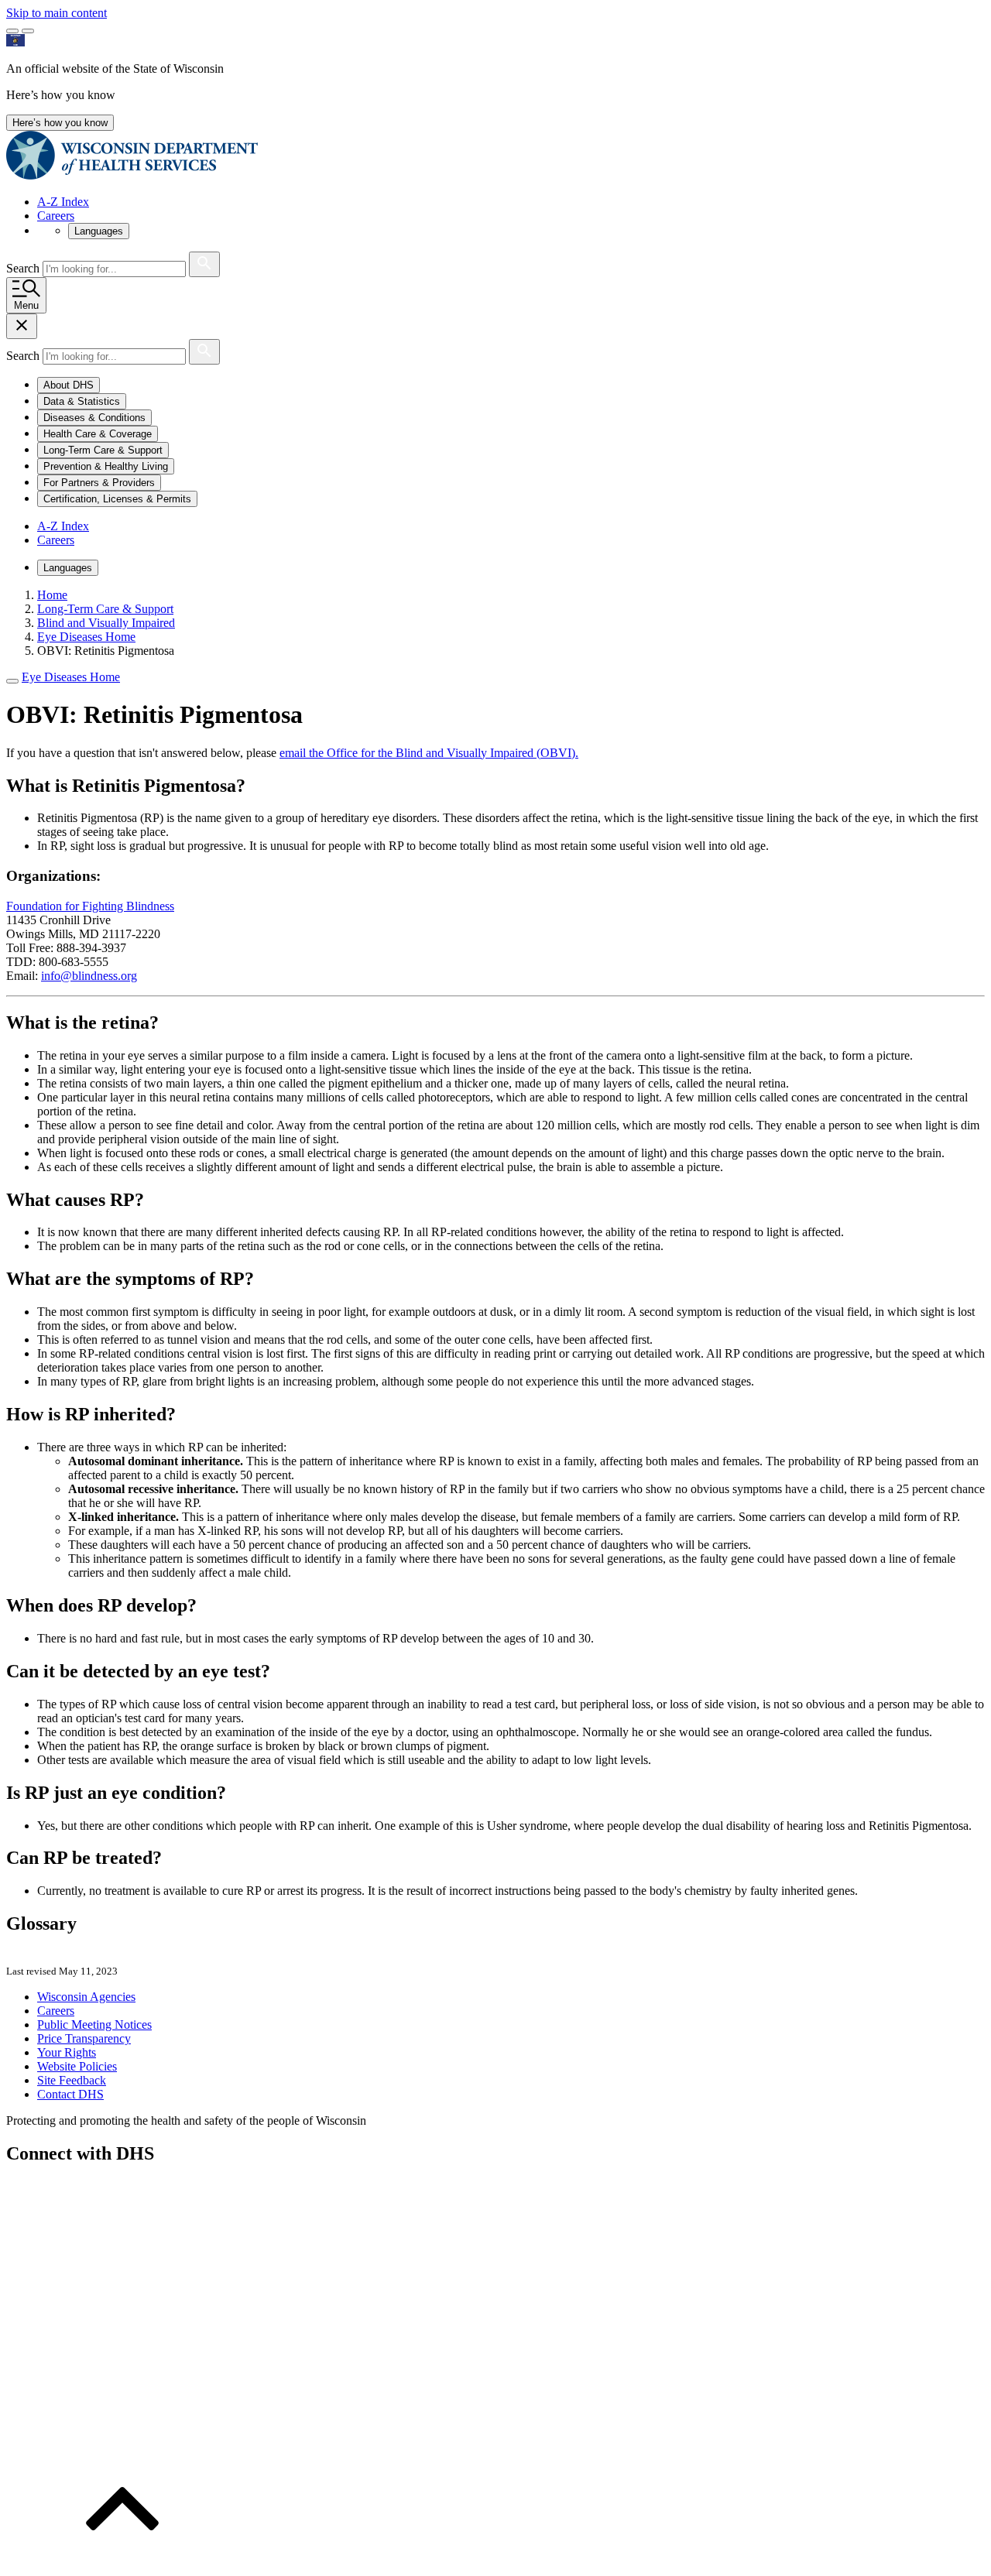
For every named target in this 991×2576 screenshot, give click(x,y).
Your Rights (67, 2052)
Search (24, 268)
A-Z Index (63, 202)
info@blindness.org (89, 976)
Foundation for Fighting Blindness (90, 906)
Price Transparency (84, 2038)
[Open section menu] (12, 681)
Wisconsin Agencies (86, 1997)
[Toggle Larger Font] (12, 31)
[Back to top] (122, 2562)
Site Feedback (72, 2080)
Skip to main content (57, 13)
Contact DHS (70, 2094)
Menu (26, 305)
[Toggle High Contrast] (28, 31)
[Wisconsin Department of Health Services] (132, 175)
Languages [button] (99, 231)
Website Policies (77, 2066)
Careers (56, 216)
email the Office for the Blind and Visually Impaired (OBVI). (429, 753)
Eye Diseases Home (71, 677)
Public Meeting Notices (94, 2024)
